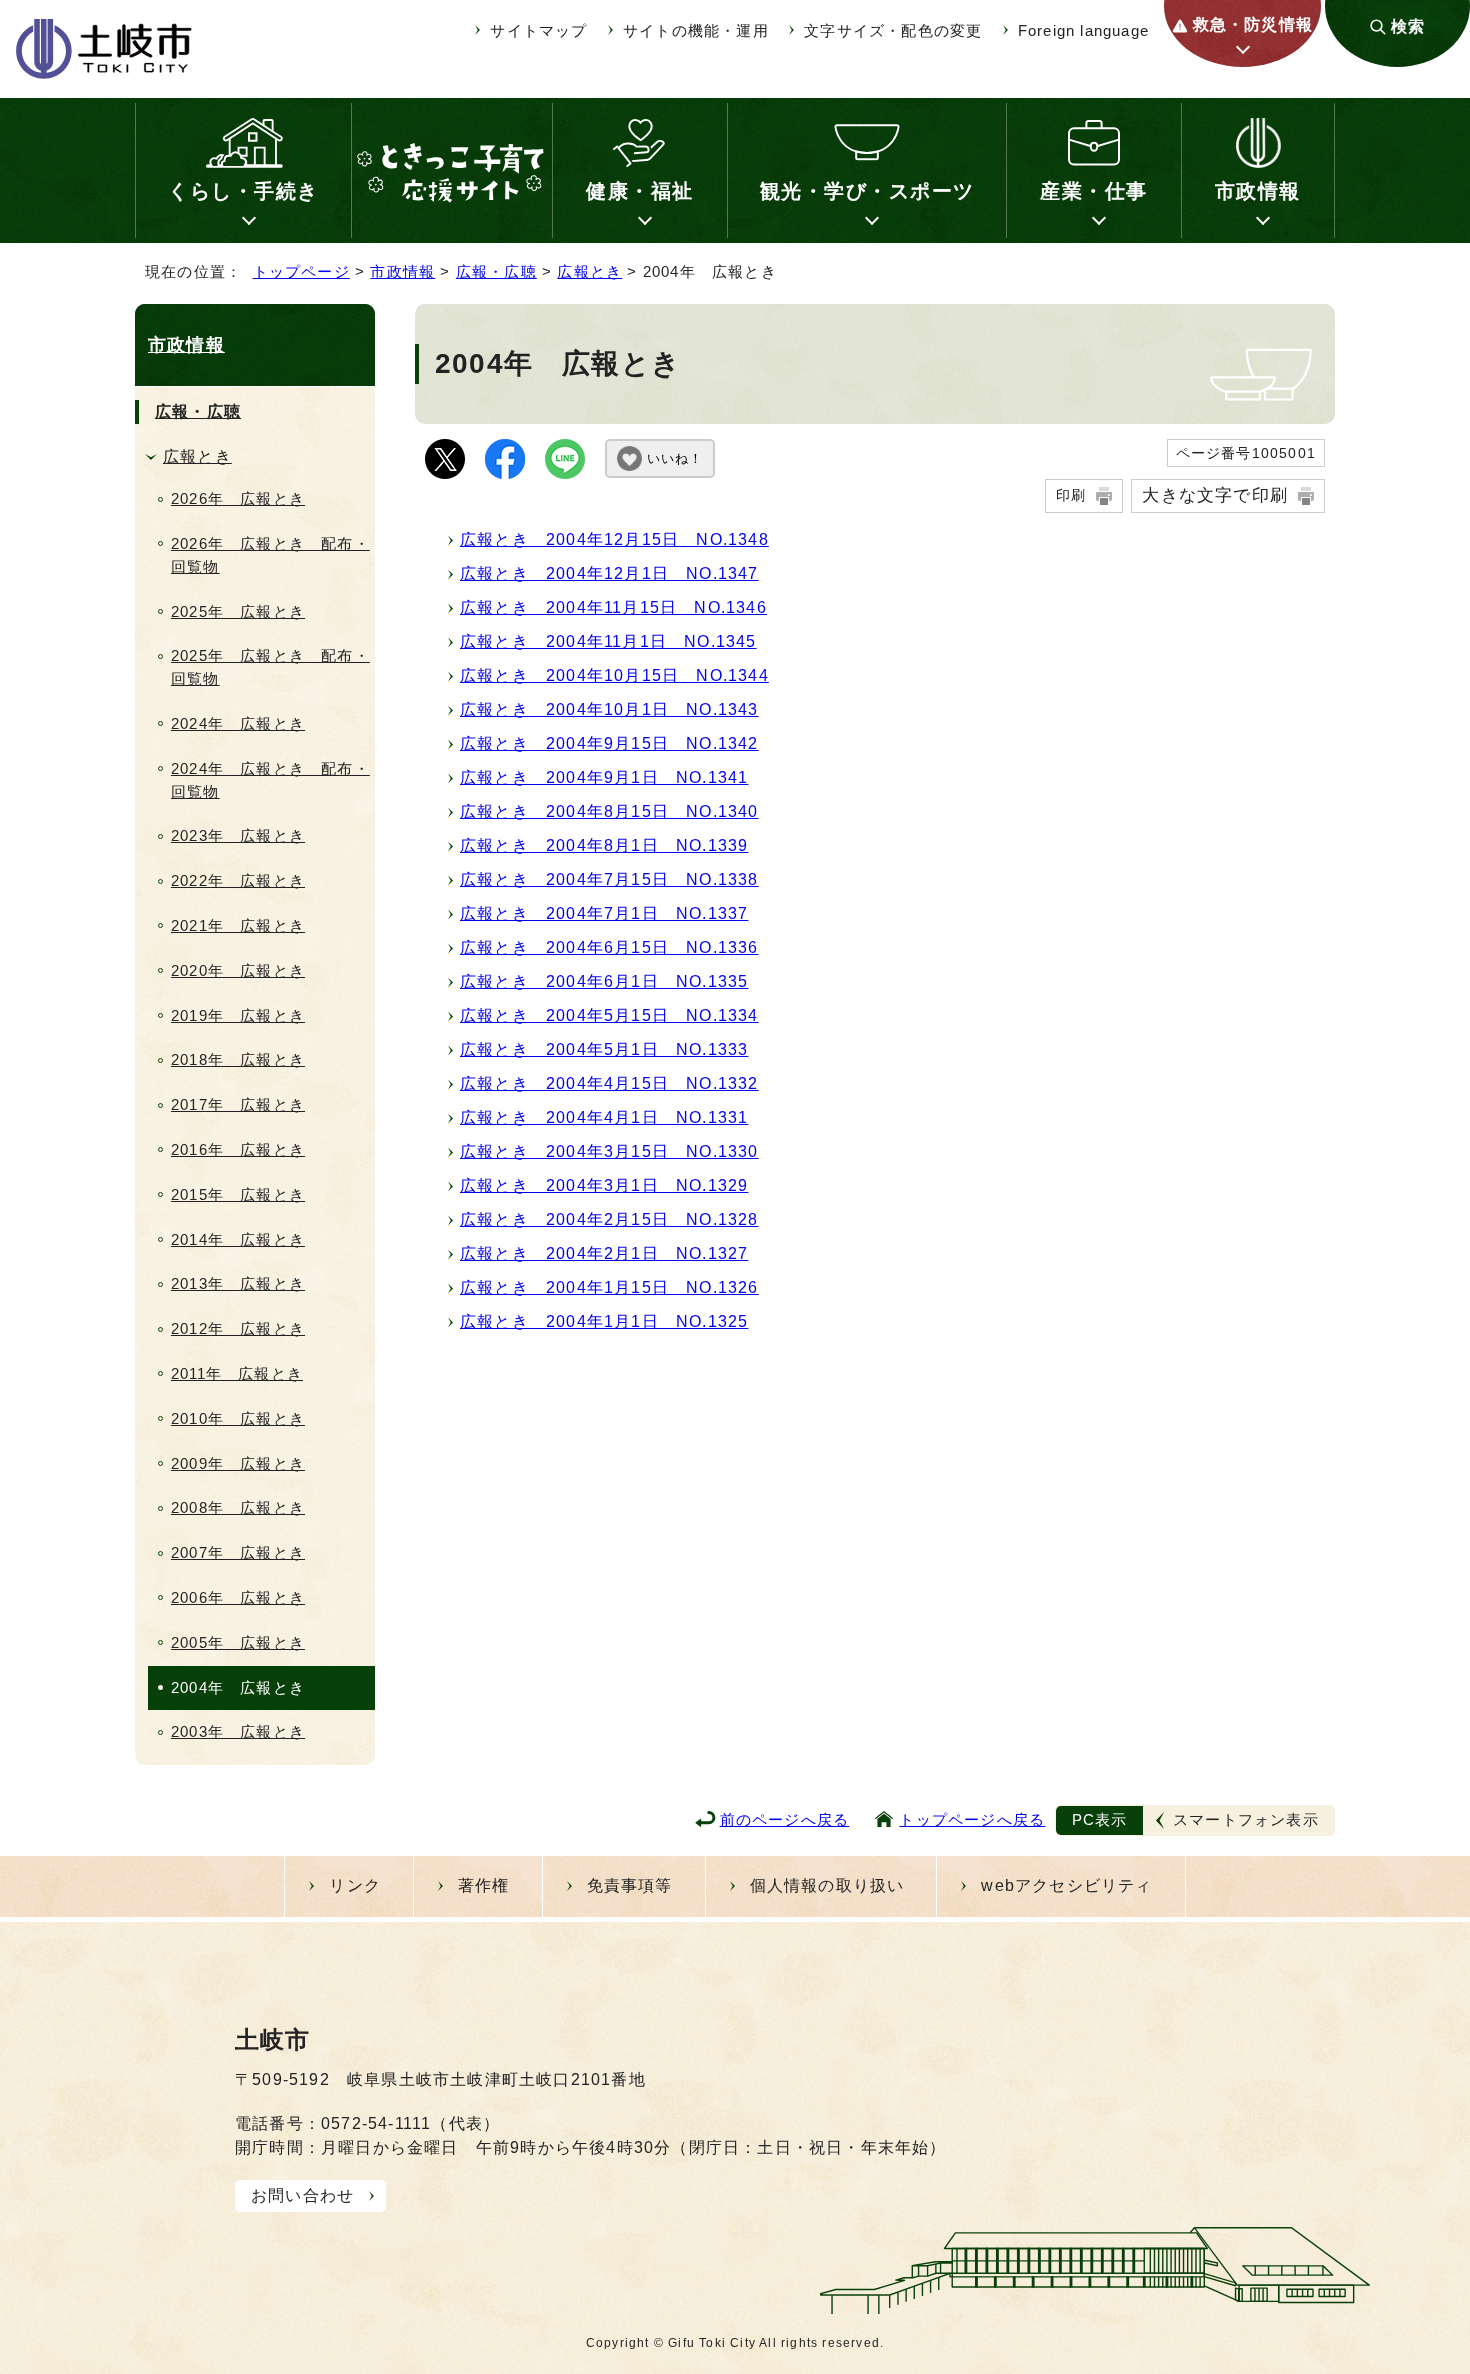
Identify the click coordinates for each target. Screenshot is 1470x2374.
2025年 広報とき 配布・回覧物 (270, 667)
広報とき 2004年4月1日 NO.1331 (604, 1117)
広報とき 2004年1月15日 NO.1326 (609, 1287)
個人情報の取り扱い (827, 1885)
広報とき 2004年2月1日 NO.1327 (604, 1253)
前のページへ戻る (785, 1819)
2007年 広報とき (238, 1552)
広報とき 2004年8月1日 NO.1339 (604, 845)
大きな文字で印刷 (1215, 495)
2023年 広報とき (238, 835)
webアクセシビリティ (1066, 1885)
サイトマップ (538, 30)
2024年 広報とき (238, 723)
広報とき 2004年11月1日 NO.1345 (608, 641)
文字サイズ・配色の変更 (893, 30)
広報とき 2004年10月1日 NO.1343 (609, 709)
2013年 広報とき (238, 1283)
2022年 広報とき (238, 880)
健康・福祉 (640, 191)
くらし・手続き (243, 191)
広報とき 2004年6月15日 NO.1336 (609, 947)
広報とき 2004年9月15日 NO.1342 (609, 743)
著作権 (484, 1885)
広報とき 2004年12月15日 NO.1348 (614, 539)
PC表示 (1100, 1819)
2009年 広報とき (238, 1463)
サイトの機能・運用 (696, 30)
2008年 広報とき (238, 1507)
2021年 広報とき (238, 925)
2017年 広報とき (238, 1104)
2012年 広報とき (238, 1328)
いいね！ (675, 458)
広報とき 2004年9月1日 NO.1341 (604, 777)
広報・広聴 (496, 271)
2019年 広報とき (238, 1015)
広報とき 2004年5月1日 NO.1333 (604, 1049)
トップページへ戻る (972, 1819)
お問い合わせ (302, 2195)
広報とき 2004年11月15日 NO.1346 (613, 607)
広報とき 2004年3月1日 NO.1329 (604, 1185)
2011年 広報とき (237, 1373)
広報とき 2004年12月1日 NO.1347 (609, 573)
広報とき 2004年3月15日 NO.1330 (609, 1151)
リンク (355, 1885)
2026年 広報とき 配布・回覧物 (270, 555)
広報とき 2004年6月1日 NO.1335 (604, 981)
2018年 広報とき (238, 1059)
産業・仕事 (1094, 191)
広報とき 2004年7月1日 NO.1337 (604, 913)
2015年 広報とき (238, 1194)
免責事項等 (630, 1885)
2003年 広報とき (238, 1731)
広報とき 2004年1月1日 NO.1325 (604, 1321)
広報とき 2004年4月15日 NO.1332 (609, 1083)
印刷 (1071, 495)
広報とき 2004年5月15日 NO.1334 (609, 1015)
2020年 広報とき (238, 970)
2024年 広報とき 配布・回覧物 (270, 780)
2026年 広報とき (238, 498)
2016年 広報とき (238, 1149)
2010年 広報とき (238, 1418)
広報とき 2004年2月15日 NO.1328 (609, 1219)
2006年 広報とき (238, 1597)
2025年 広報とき (238, 611)
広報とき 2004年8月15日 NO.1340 (609, 811)
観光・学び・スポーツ (867, 191)
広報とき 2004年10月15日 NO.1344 (614, 675)
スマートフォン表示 (1246, 1819)
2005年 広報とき (238, 1642)
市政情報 (1258, 191)
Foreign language (1083, 30)
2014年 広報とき (238, 1239)
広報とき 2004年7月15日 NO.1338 (609, 879)
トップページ (301, 271)
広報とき (589, 271)
